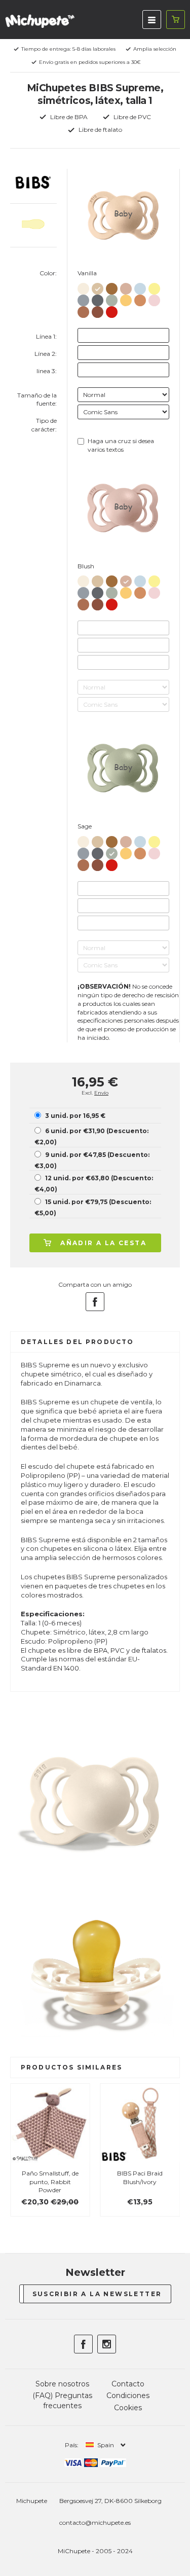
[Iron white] (98, 298)
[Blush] (126, 287)
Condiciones (128, 2396)
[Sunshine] (154, 287)
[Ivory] (83, 287)
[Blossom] (154, 298)
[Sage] (112, 298)
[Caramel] (112, 287)
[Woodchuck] (98, 310)
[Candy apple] (112, 310)
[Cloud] (83, 298)
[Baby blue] (140, 287)
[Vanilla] (98, 287)
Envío (101, 1093)
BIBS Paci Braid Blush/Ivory (68, 2178)
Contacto (128, 2384)
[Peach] (140, 298)
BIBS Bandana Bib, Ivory (158, 2178)
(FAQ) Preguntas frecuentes (62, 2401)
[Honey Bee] (126, 298)
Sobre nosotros (62, 2384)
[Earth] (83, 310)
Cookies (128, 2408)
